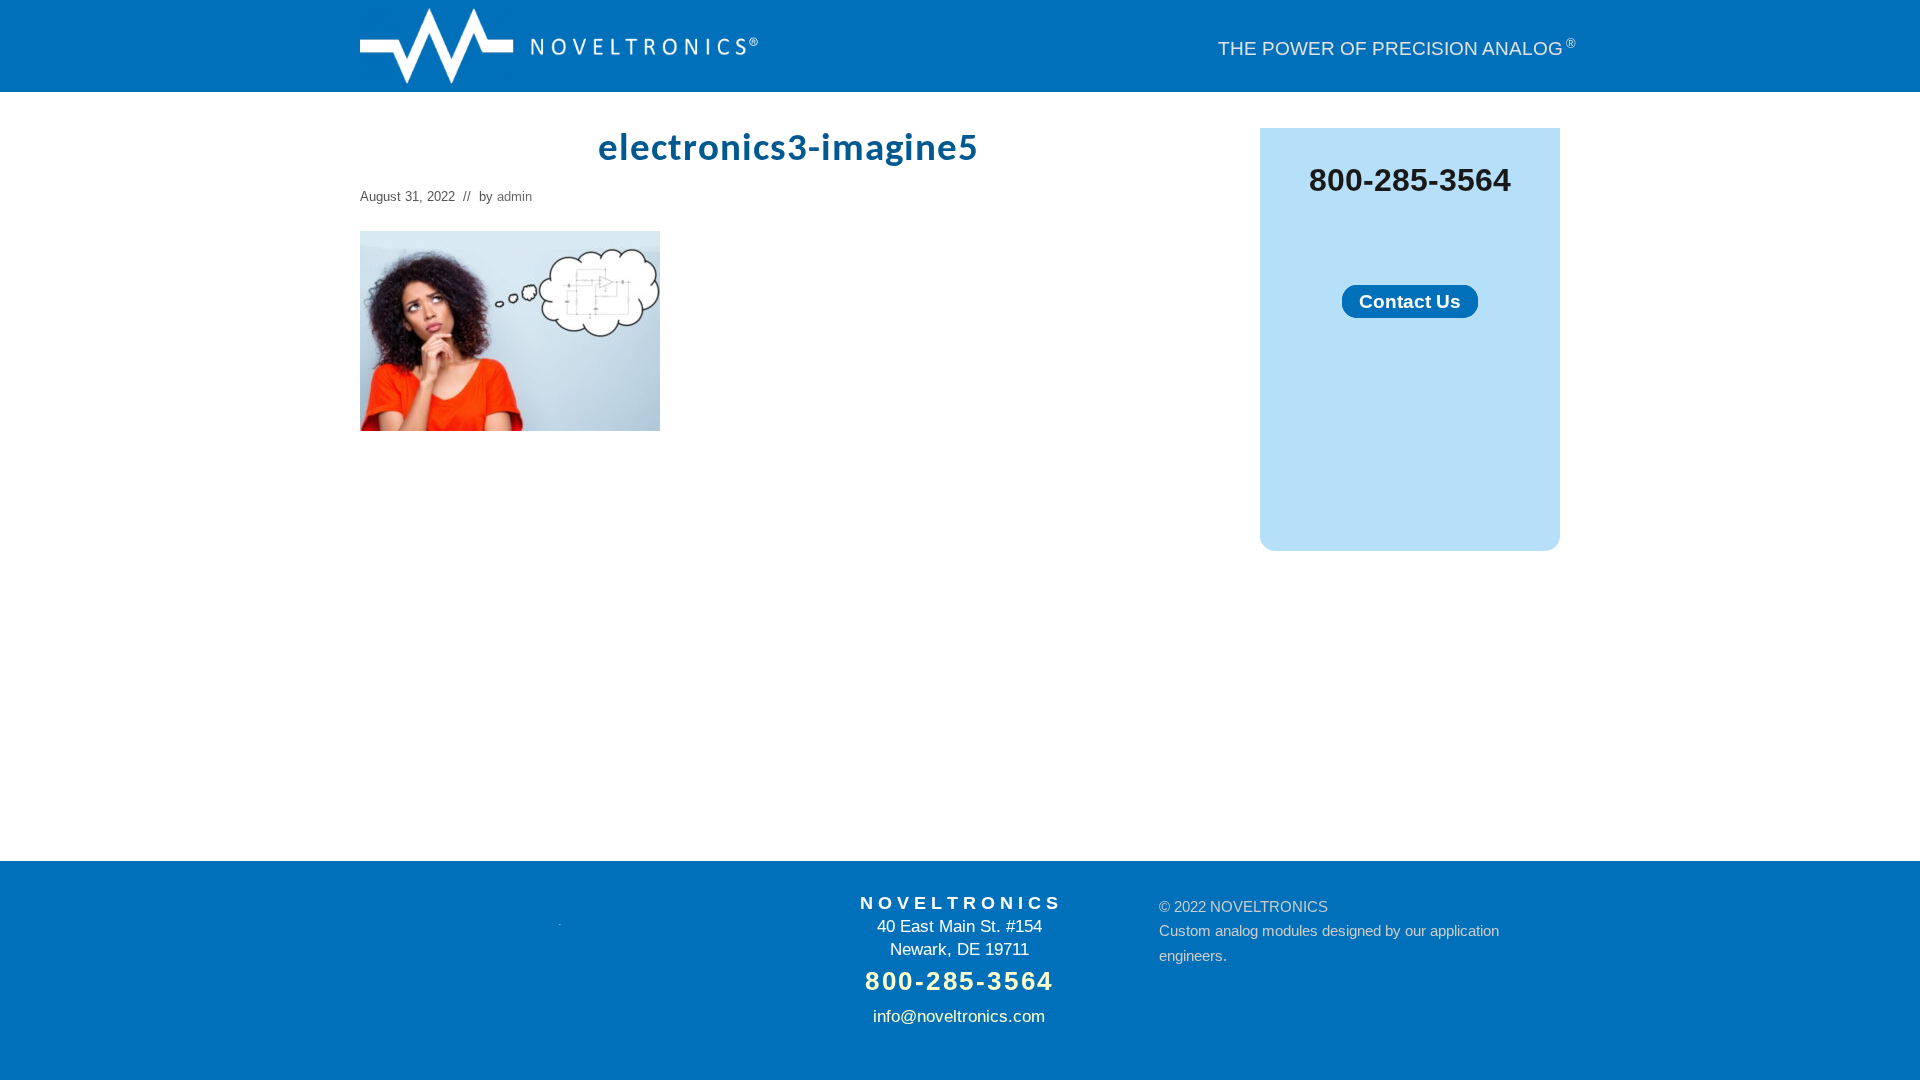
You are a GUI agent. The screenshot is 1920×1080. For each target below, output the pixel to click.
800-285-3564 (1410, 180)
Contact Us (1410, 301)
